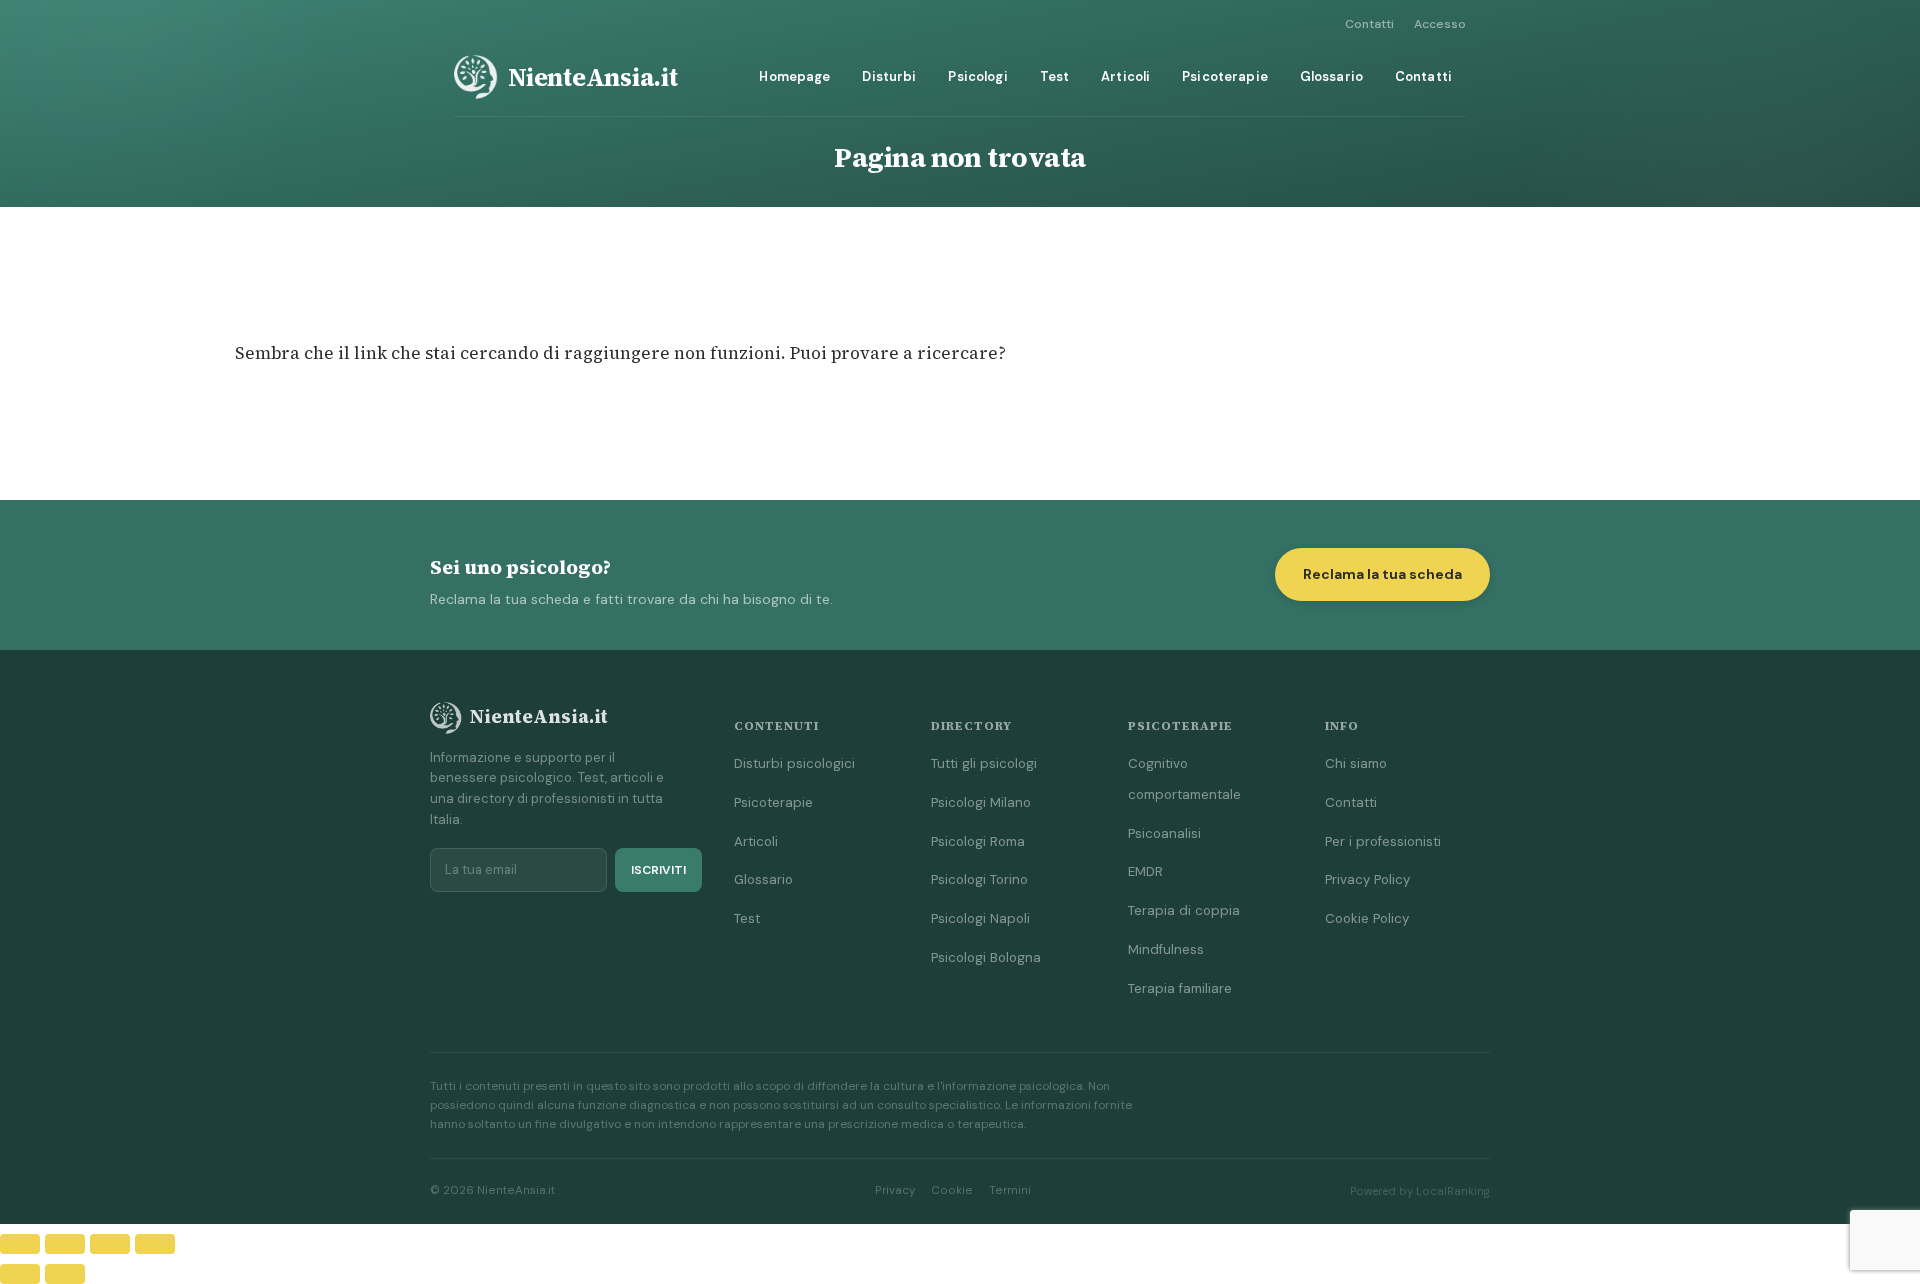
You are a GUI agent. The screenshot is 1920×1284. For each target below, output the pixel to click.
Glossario (1331, 76)
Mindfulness (1166, 949)
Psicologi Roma (978, 841)
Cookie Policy (1367, 918)
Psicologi (977, 76)
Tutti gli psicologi (984, 763)
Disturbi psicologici (794, 763)
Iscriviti (658, 870)
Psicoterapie (1225, 76)
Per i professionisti (1383, 841)
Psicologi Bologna (986, 957)
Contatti (1369, 24)
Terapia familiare (1180, 988)
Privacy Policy (1367, 879)
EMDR (1145, 871)
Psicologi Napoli (980, 918)
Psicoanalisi (1164, 833)
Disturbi (889, 76)
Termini (1010, 1190)
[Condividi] (110, 1244)
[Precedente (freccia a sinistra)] (20, 1274)
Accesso (1440, 24)
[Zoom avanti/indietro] (20, 1244)
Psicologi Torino (979, 879)
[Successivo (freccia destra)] (65, 1274)
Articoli (1125, 76)
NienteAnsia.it (593, 77)
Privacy (895, 1190)
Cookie (952, 1190)
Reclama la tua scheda (1382, 574)
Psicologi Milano (981, 802)
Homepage (794, 76)
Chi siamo (1356, 763)
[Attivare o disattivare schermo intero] (65, 1244)
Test (1055, 76)
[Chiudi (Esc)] (155, 1244)
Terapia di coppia (1184, 910)
